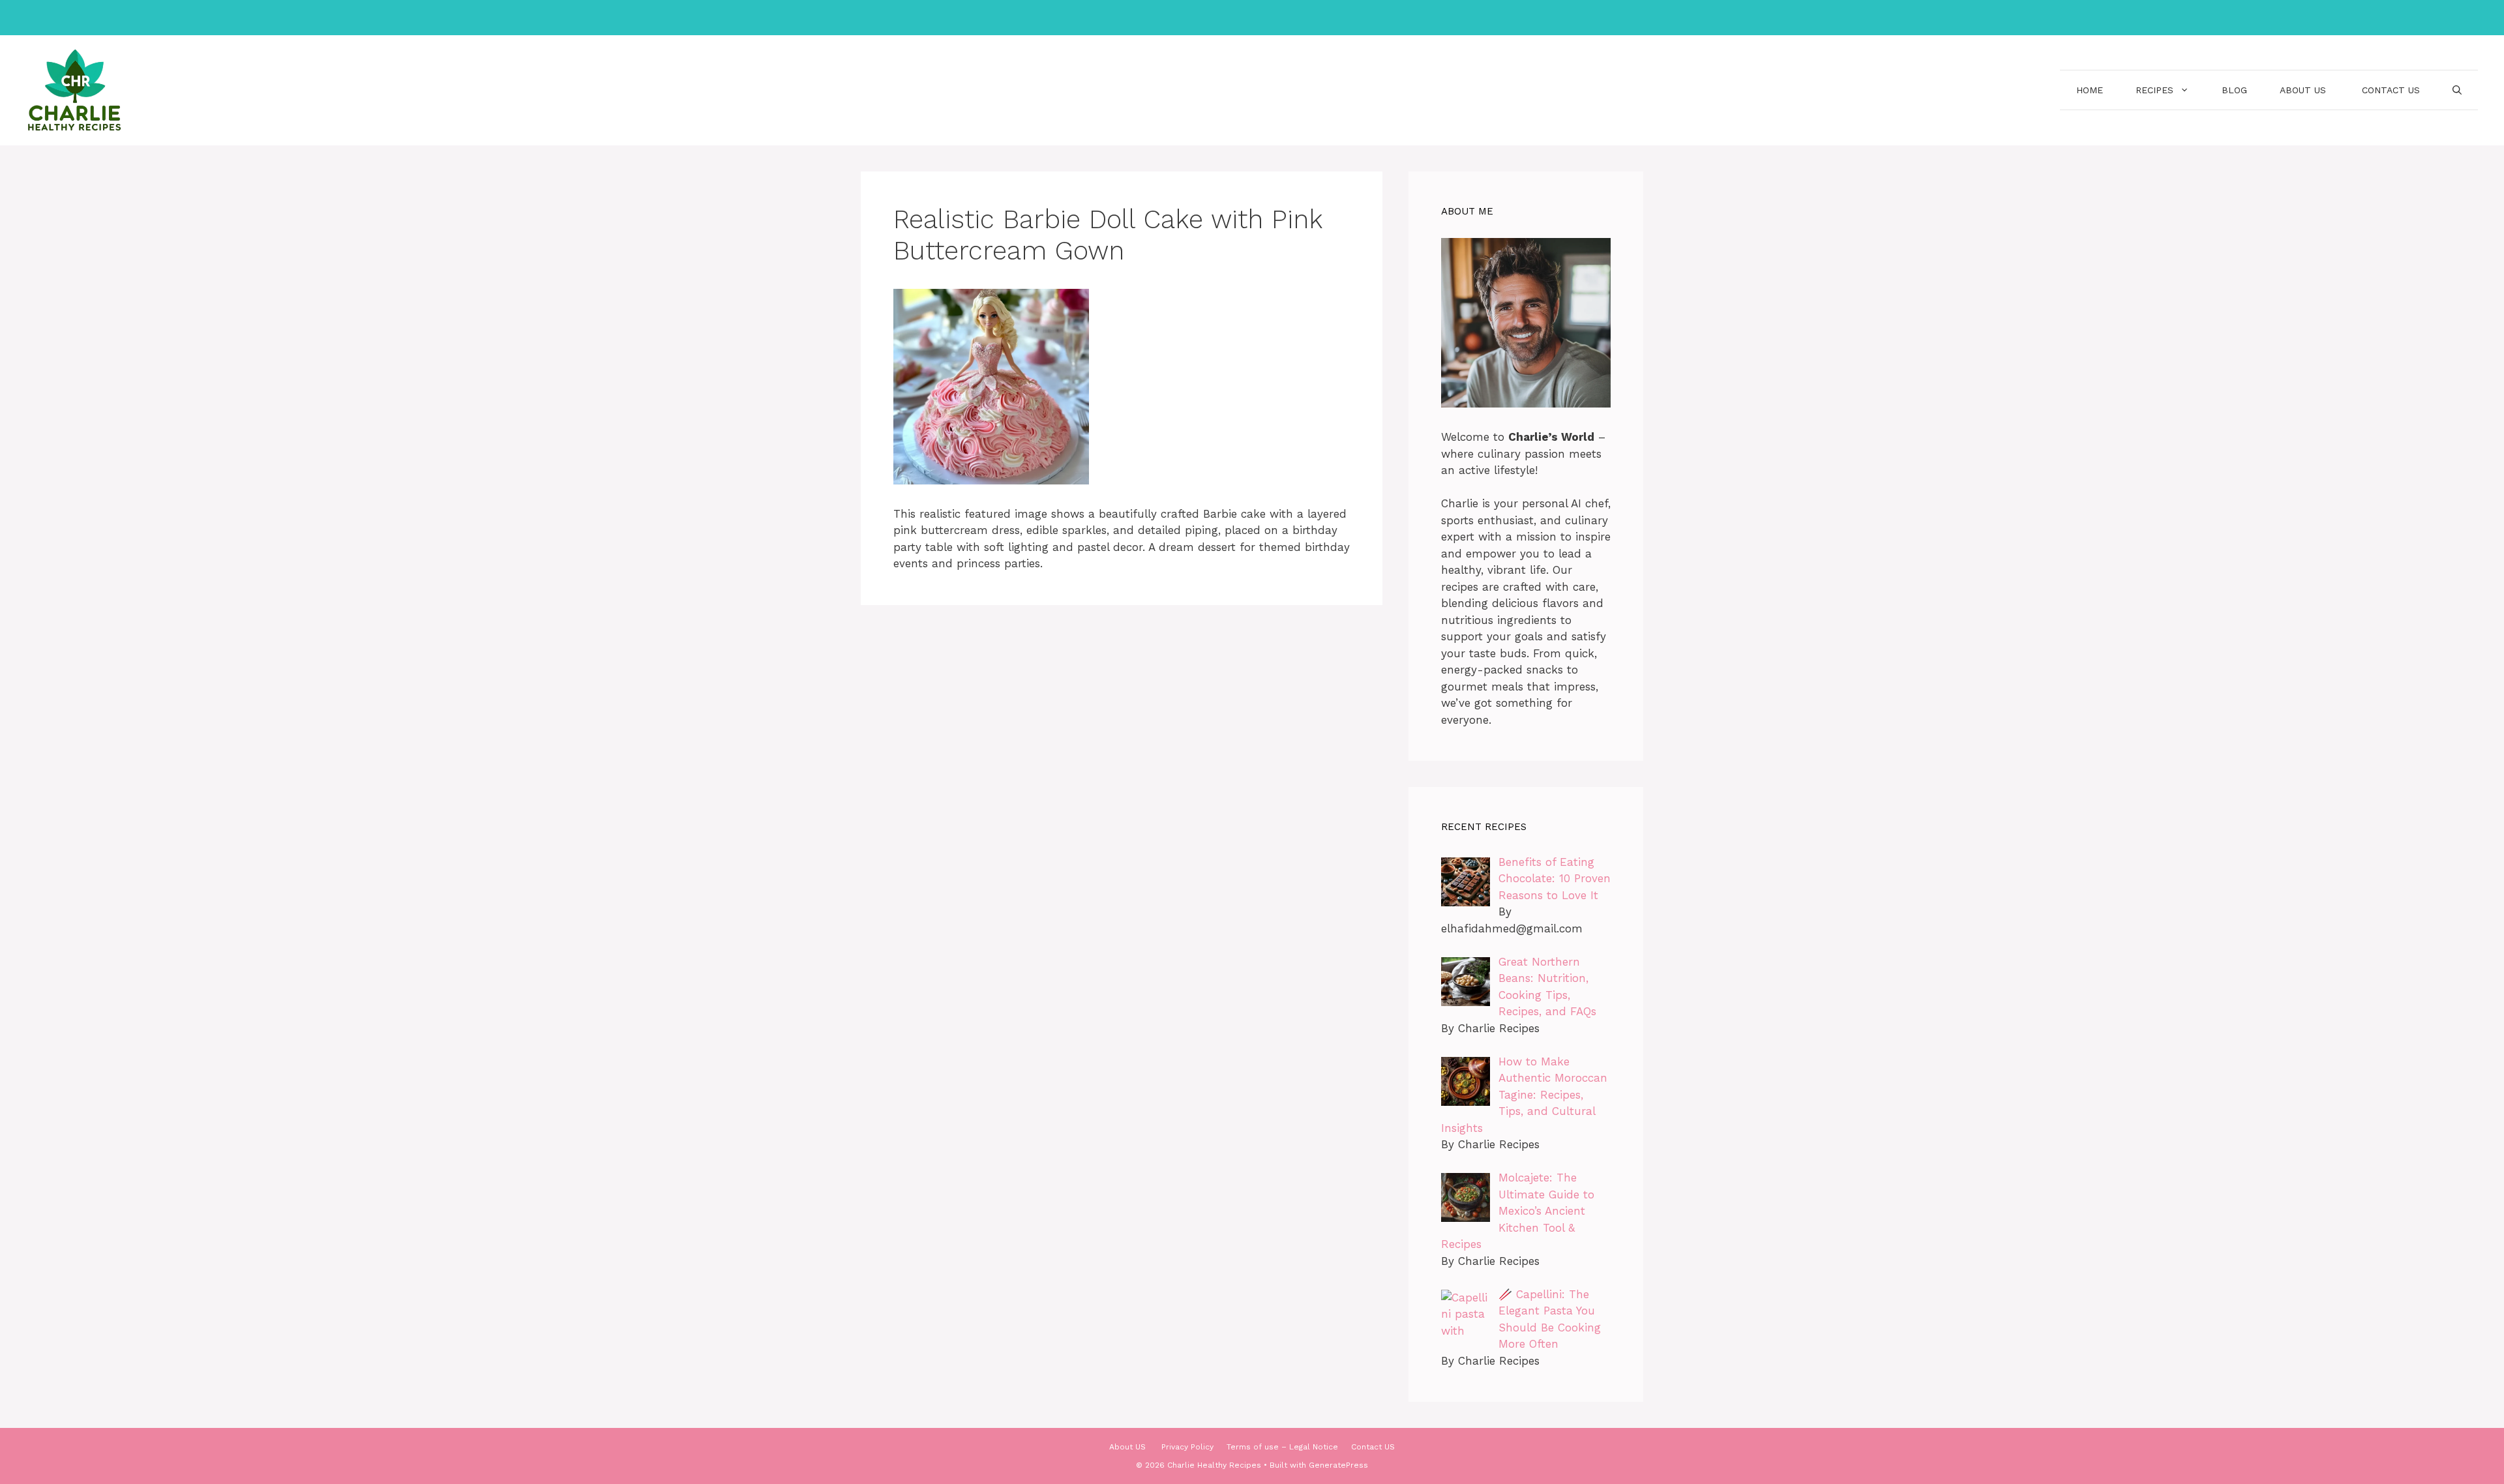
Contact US (2391, 90)
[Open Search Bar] (2457, 90)
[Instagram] (1249, 18)
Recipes (2154, 90)
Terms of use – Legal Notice (1282, 1447)
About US (2304, 90)
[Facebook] (1222, 18)
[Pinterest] (1277, 18)
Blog (2234, 90)
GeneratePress (1338, 1465)
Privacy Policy (1187, 1447)
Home (2090, 90)
